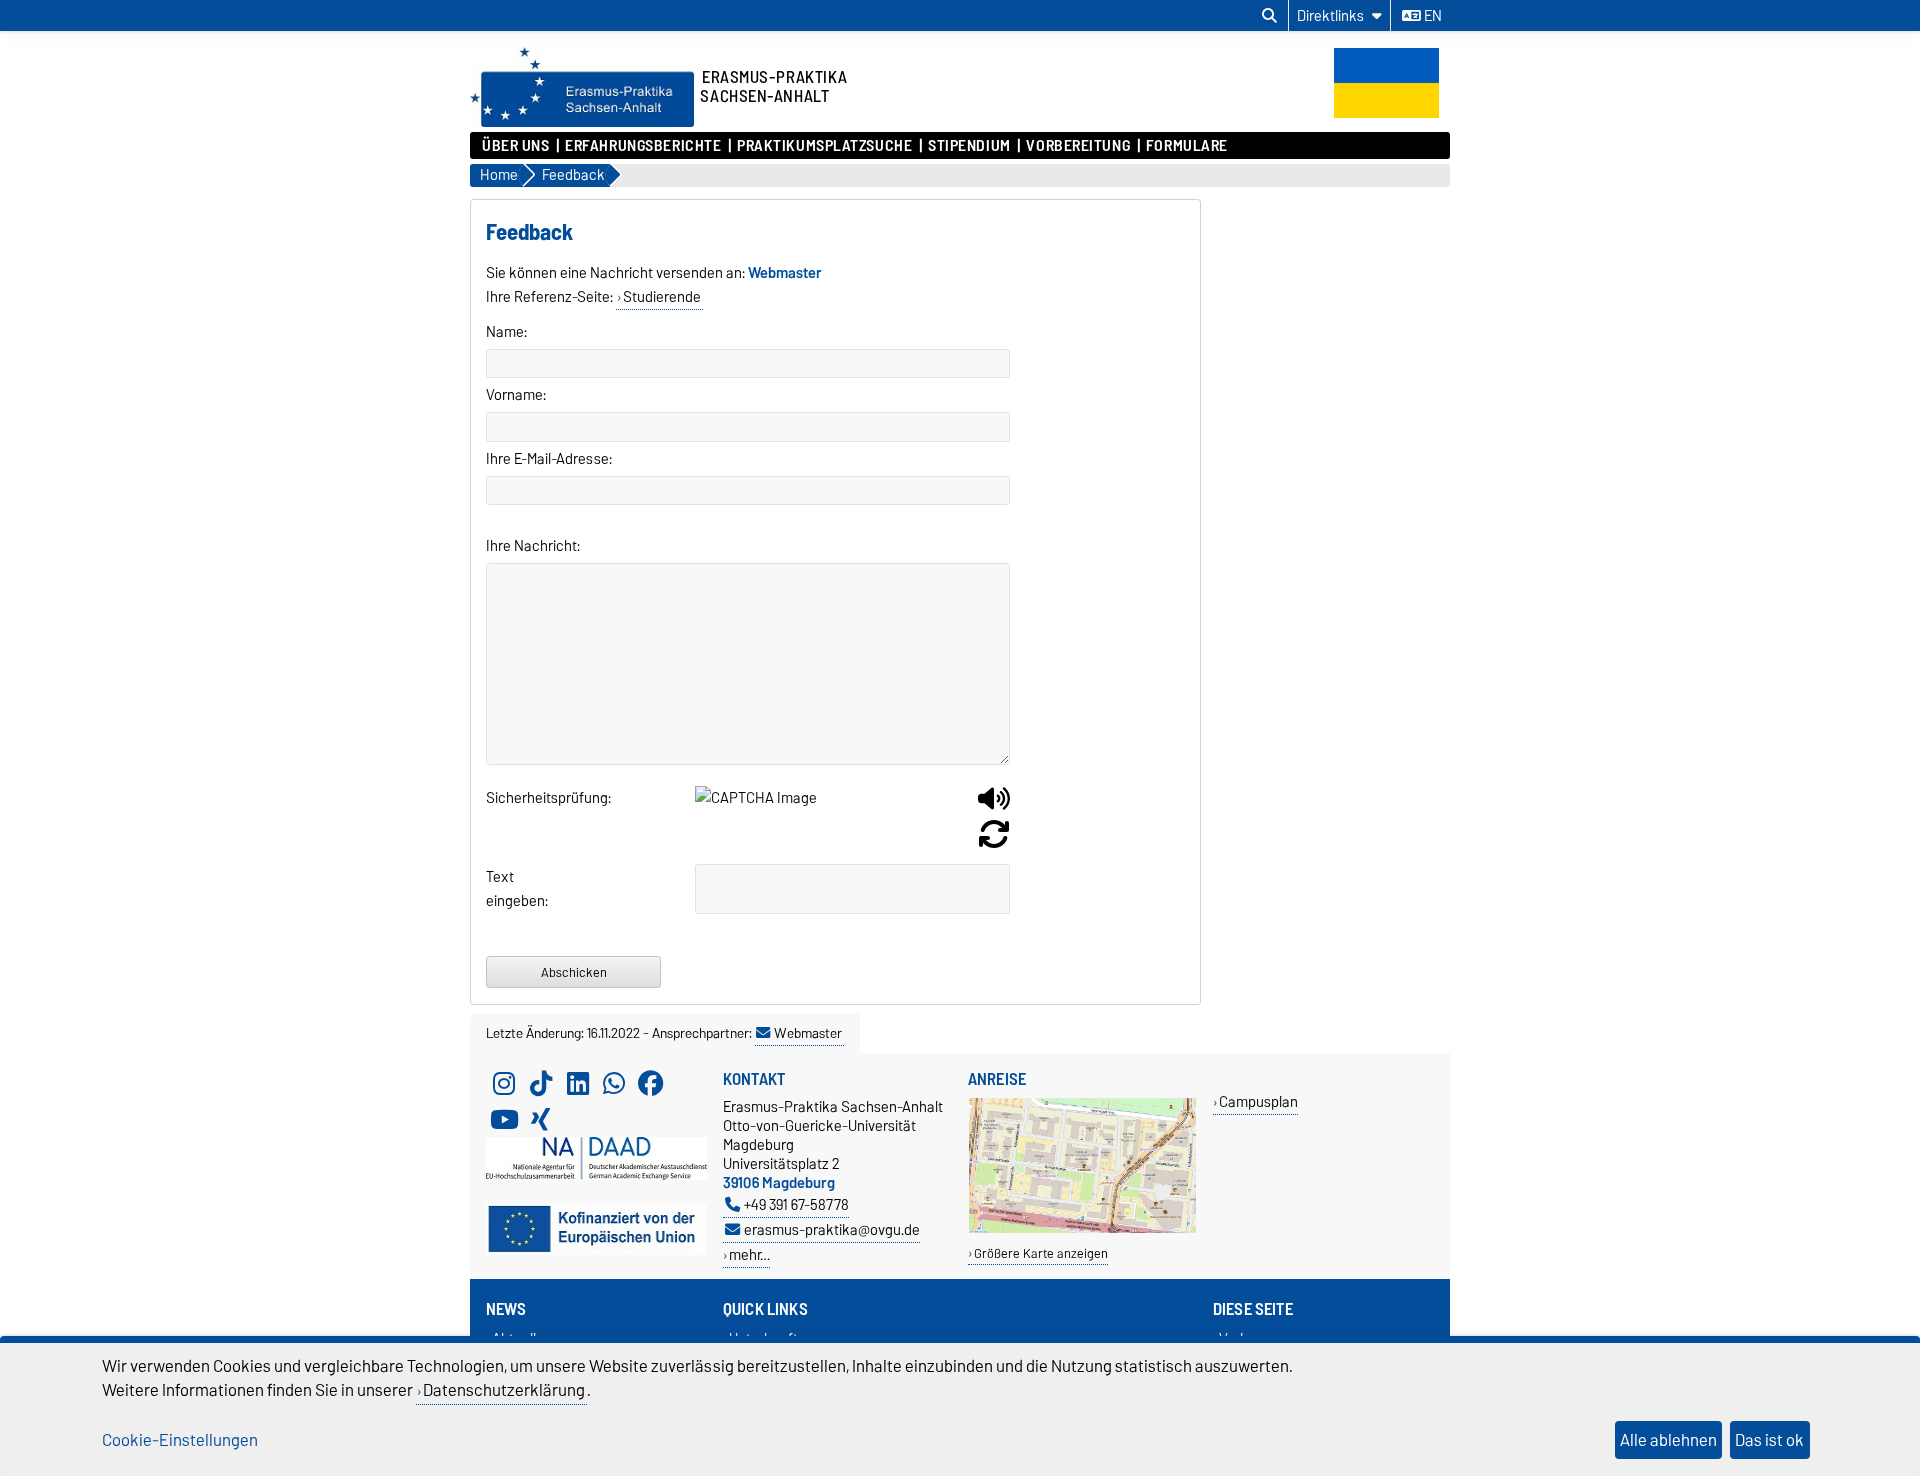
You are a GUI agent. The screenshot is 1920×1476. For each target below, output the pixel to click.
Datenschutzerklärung (504, 1390)
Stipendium (969, 146)
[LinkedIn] (578, 1083)
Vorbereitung (1078, 146)
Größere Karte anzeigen (1041, 1253)
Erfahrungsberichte (643, 146)
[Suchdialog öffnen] (1269, 16)
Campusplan (1258, 1101)
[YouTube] (504, 1119)
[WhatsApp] (614, 1083)
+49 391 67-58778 (796, 1204)
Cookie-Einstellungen (180, 1440)
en (1431, 16)
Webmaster (808, 1033)
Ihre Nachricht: (533, 546)
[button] (994, 806)
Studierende (662, 297)
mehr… (749, 1254)
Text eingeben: (510, 889)
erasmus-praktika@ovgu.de (832, 1229)
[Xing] (541, 1119)
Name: (506, 332)
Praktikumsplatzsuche (824, 146)
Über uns (515, 146)
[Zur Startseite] (582, 122)
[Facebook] (651, 1083)
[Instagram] (504, 1083)
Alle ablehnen (1668, 1440)
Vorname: (516, 395)
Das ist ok (1769, 1440)
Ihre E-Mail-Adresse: (549, 459)
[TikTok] (541, 1083)
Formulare (1187, 146)
